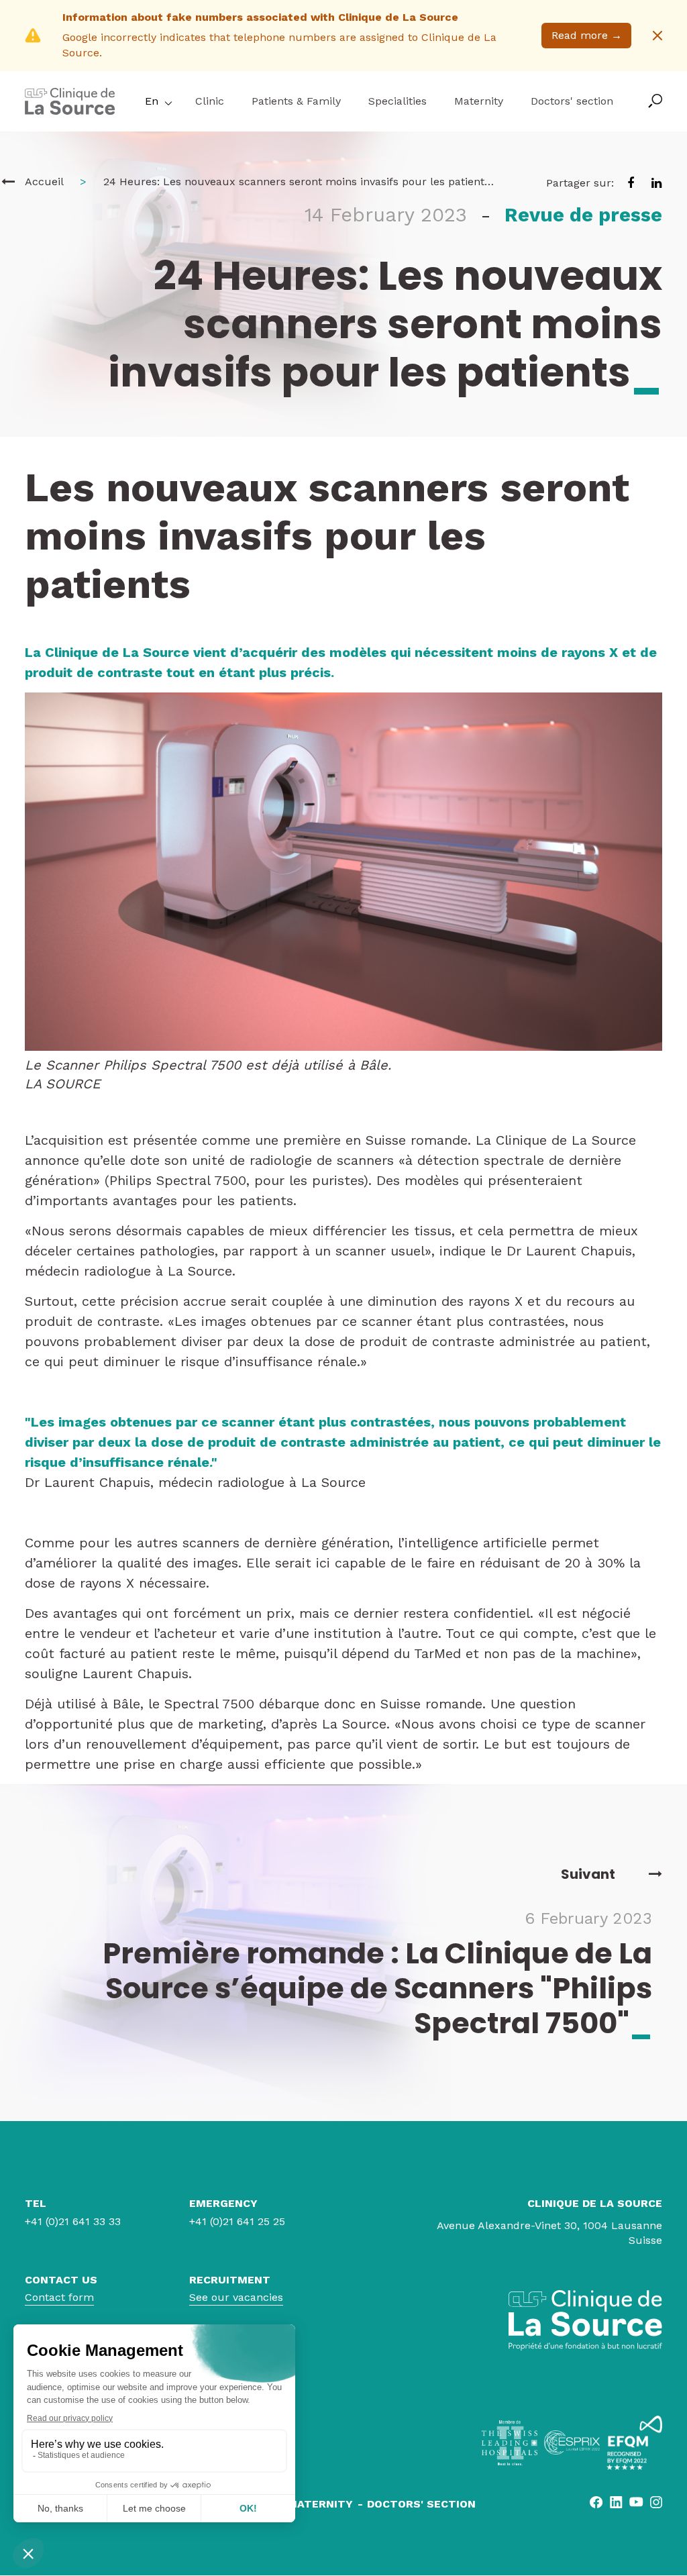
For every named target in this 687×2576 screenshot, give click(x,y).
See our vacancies (236, 2297)
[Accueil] (8, 182)
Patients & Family (296, 101)
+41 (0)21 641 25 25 (237, 2221)
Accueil (44, 182)
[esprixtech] (572, 2442)
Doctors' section (572, 101)
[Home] (70, 111)
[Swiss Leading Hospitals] (510, 2443)
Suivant (588, 1874)
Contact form (59, 2297)
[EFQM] (634, 2443)
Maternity (479, 101)
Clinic (210, 101)
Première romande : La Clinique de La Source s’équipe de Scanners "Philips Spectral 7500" (377, 1988)
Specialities (398, 101)
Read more (587, 35)
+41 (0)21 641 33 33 (73, 2221)
